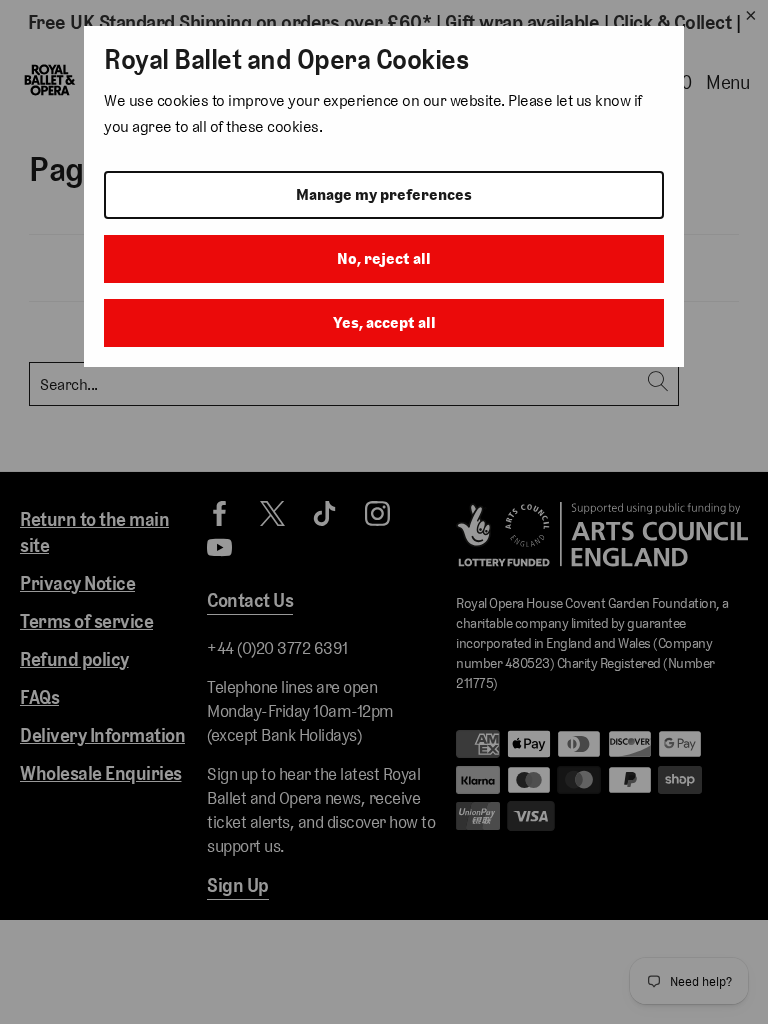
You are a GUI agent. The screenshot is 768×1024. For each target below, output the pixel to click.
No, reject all (384, 258)
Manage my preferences (384, 194)
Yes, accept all (384, 322)
